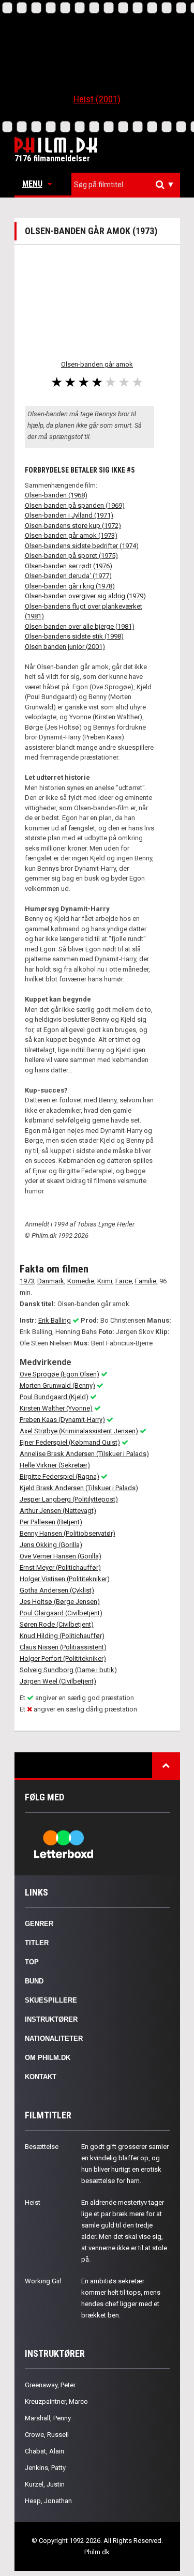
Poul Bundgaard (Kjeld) (54, 1397)
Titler (37, 1943)
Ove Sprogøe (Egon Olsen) (59, 1374)
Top (32, 1962)
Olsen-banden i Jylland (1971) (69, 515)
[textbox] (128, 185)
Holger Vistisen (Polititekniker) (65, 1579)
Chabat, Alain (44, 2451)
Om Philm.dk (48, 2058)
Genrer (39, 1924)
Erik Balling (55, 1320)
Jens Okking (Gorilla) (51, 1545)
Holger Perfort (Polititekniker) (63, 1658)
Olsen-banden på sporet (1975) (71, 556)
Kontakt (41, 2077)
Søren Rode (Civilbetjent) (57, 1624)
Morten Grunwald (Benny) (57, 1385)
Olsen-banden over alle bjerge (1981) (80, 626)
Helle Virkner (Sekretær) (55, 1465)
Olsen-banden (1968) (56, 495)
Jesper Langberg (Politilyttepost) (69, 1499)
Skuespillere (51, 2000)
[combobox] (126, 185)
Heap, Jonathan (48, 2501)
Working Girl (43, 2281)
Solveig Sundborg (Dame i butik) (68, 1670)
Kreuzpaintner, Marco (56, 2401)
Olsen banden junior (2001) (65, 647)
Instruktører (51, 2019)
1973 (27, 1281)
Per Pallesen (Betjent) (51, 1522)
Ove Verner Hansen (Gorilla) (61, 1556)
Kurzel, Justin (45, 2484)
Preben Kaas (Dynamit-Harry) (62, 1420)
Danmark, (51, 1281)
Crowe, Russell (47, 2435)
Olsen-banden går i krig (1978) (70, 586)
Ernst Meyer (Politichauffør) (60, 1567)
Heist (33, 2202)
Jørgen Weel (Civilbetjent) (58, 1681)
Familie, (146, 1281)
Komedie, (81, 1281)
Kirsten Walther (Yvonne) (56, 1408)
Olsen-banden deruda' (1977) (68, 576)
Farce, (124, 1281)
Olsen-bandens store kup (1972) (73, 526)
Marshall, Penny (48, 2418)
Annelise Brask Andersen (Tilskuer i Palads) (84, 1454)
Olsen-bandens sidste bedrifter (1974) (82, 546)
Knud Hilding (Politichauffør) (62, 1636)
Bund (34, 1981)
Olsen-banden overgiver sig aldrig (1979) (85, 596)
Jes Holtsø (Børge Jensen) (60, 1602)
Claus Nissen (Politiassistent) (63, 1647)
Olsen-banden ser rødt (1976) (69, 566)
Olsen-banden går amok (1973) (71, 535)
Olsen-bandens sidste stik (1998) (74, 636)
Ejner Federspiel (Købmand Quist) (70, 1442)
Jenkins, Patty (45, 2468)
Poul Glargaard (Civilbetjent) (61, 1613)
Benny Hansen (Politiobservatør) (68, 1533)
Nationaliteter (54, 2039)
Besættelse (42, 2147)
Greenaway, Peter (50, 2385)
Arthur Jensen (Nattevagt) (58, 1511)
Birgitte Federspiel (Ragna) (59, 1476)
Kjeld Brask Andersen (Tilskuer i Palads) (79, 1488)
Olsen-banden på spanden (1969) (75, 505)
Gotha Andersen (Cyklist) (57, 1590)
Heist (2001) (97, 99)
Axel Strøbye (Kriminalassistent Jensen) (79, 1431)
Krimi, (106, 1281)
